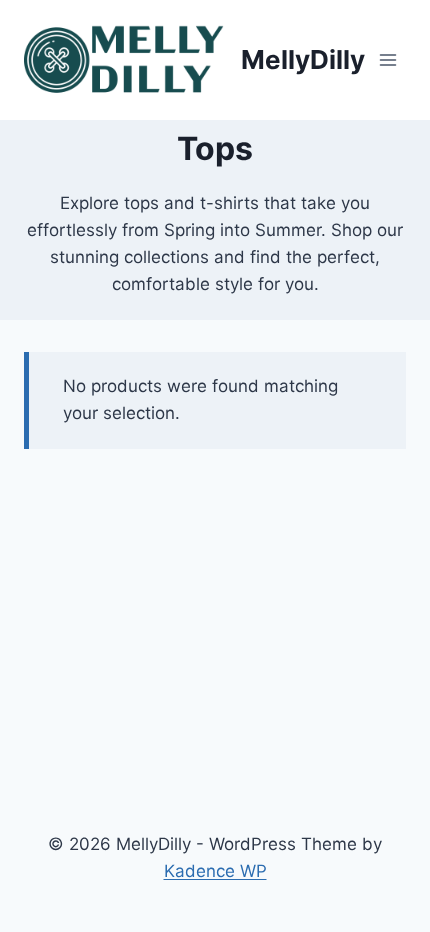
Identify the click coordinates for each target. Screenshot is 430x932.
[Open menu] (387, 59)
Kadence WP (215, 871)
